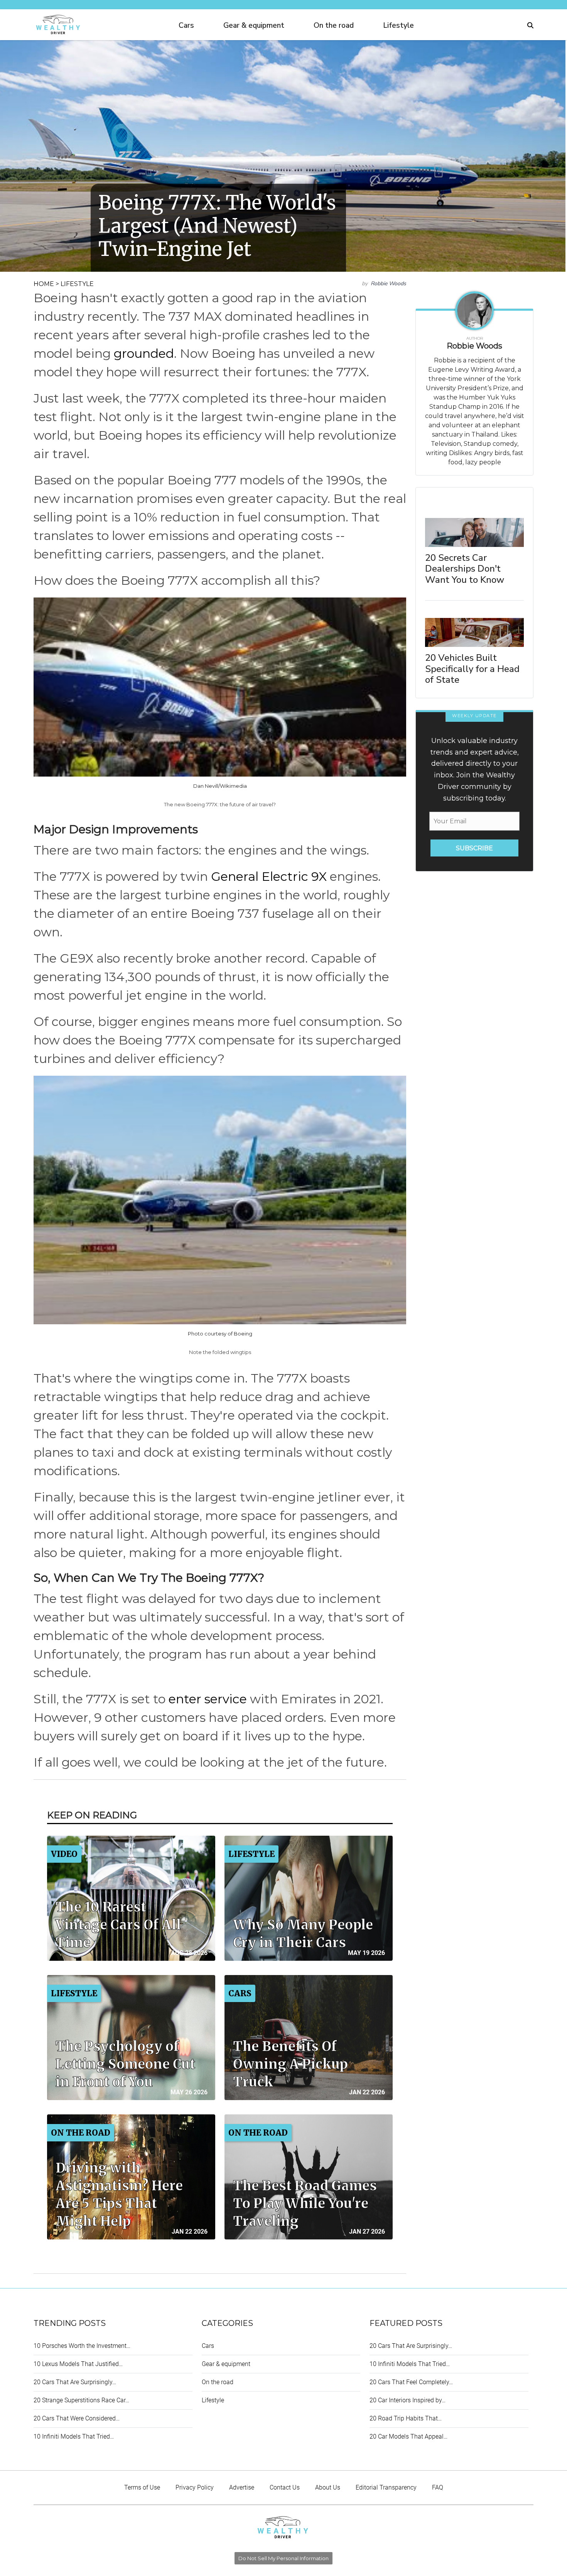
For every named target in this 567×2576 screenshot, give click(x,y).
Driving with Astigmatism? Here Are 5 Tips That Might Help (119, 2195)
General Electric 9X (269, 876)
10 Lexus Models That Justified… (78, 2364)
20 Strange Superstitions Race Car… (81, 2400)
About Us (328, 2487)
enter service (208, 1699)
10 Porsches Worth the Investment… (82, 2346)
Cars (186, 25)
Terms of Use (142, 2487)
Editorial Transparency (386, 2487)
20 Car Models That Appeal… (408, 2436)
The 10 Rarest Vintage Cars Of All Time (118, 1925)
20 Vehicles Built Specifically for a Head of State (472, 669)
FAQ (438, 2487)
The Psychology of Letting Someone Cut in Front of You (125, 2064)
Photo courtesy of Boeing (220, 1334)
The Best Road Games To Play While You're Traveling (305, 2204)
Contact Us (285, 2487)
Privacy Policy (195, 2487)
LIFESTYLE (77, 284)
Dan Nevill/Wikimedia (220, 786)
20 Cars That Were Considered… (77, 2418)
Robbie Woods (388, 283)
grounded (144, 353)
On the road (334, 25)
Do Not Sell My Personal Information (283, 2558)
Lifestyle (398, 25)
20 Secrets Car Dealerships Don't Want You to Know (465, 569)
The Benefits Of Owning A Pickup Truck (290, 2064)
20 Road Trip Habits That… (406, 2418)
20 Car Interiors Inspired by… (408, 2400)
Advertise (242, 2487)
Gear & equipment (254, 25)
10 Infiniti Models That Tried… (74, 2436)
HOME (44, 284)
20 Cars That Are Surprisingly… (75, 2382)
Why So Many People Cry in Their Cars (303, 1934)
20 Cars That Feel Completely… (411, 2382)
